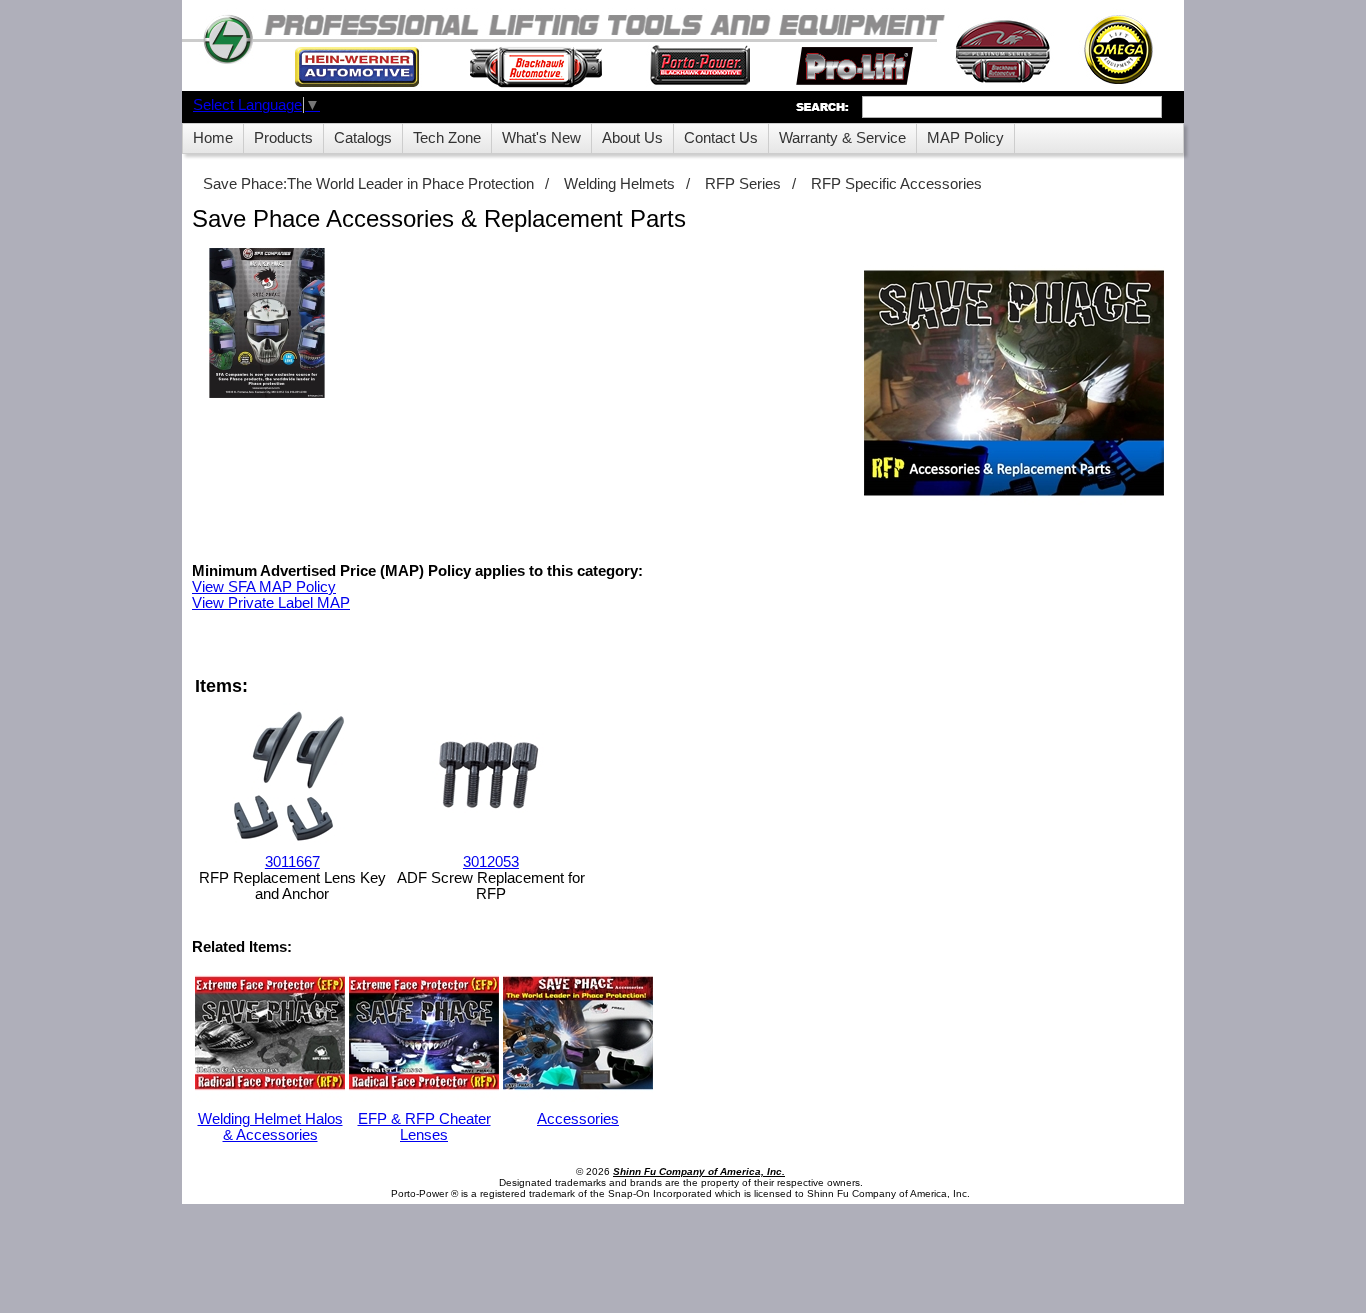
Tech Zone (447, 138)
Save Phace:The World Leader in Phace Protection (368, 184)
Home (213, 138)
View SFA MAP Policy (264, 587)
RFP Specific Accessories (896, 184)
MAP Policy (965, 138)
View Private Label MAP (271, 603)
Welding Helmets (619, 184)
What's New (541, 138)
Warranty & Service (842, 138)
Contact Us (721, 138)
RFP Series (743, 184)
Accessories (578, 1119)
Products (283, 138)
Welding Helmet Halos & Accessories (270, 1127)
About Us (632, 138)
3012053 (491, 862)
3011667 (292, 862)
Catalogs (363, 138)
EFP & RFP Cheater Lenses (424, 1127)
